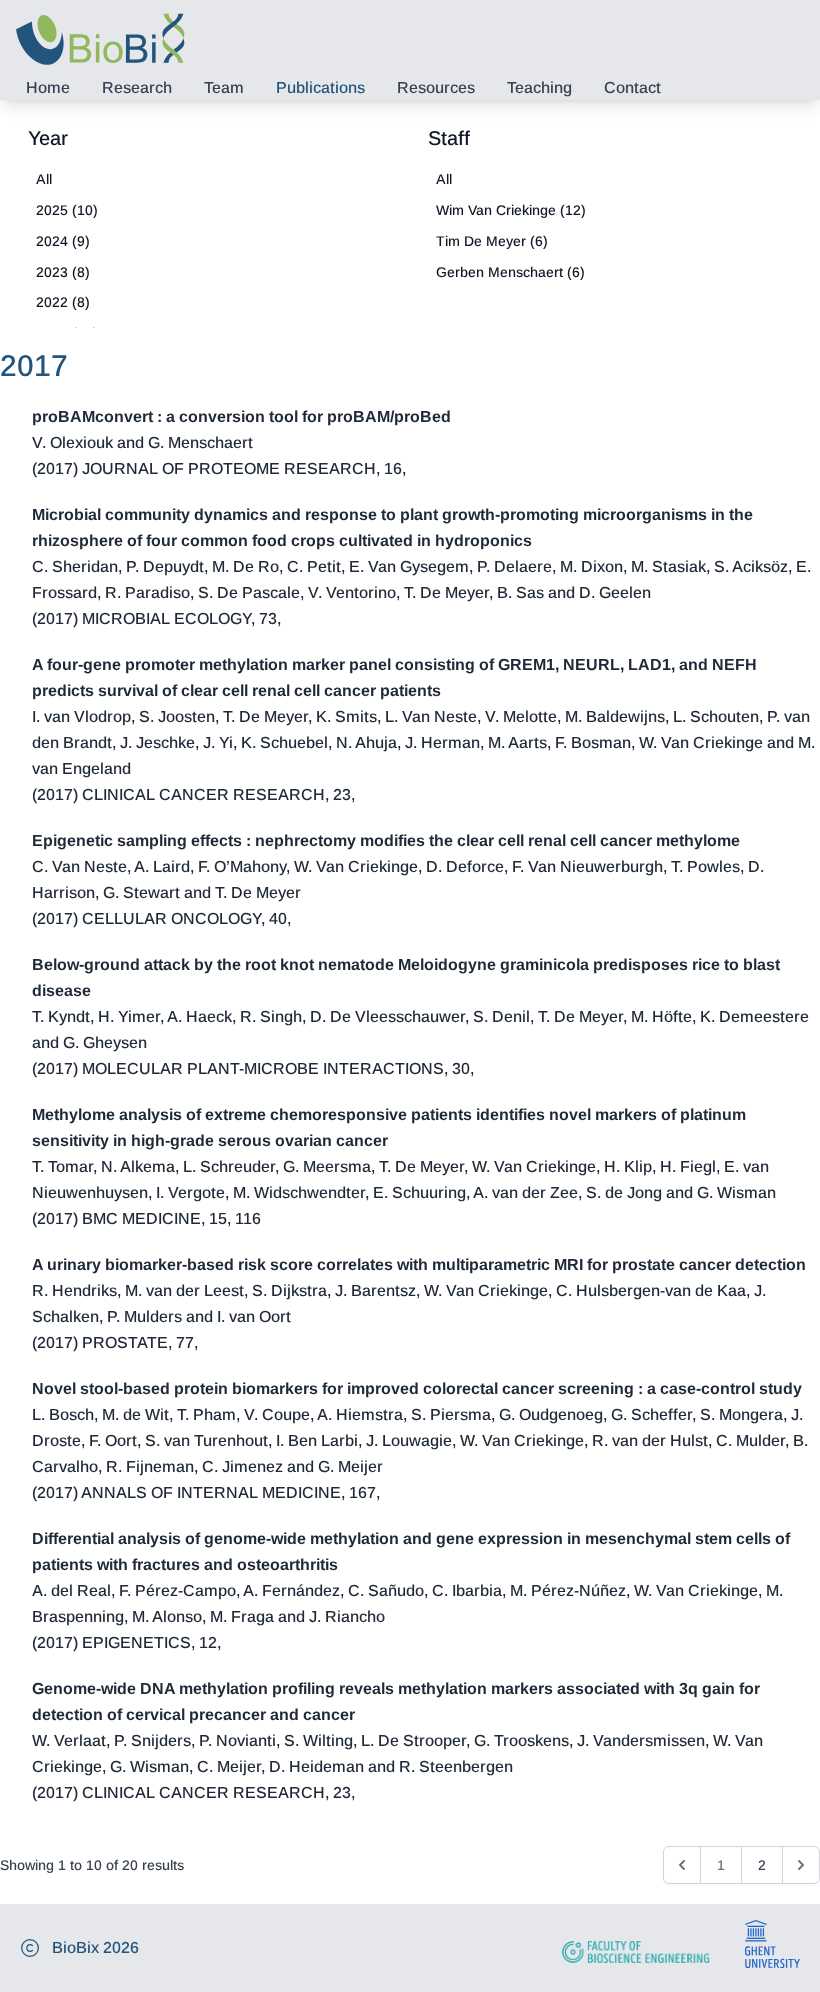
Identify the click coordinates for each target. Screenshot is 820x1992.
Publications (320, 87)
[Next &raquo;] (801, 1865)
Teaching (539, 87)
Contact (632, 87)
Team (224, 87)
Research (137, 87)
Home (48, 87)
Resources (436, 87)
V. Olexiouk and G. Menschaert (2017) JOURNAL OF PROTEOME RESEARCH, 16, (241, 442)
